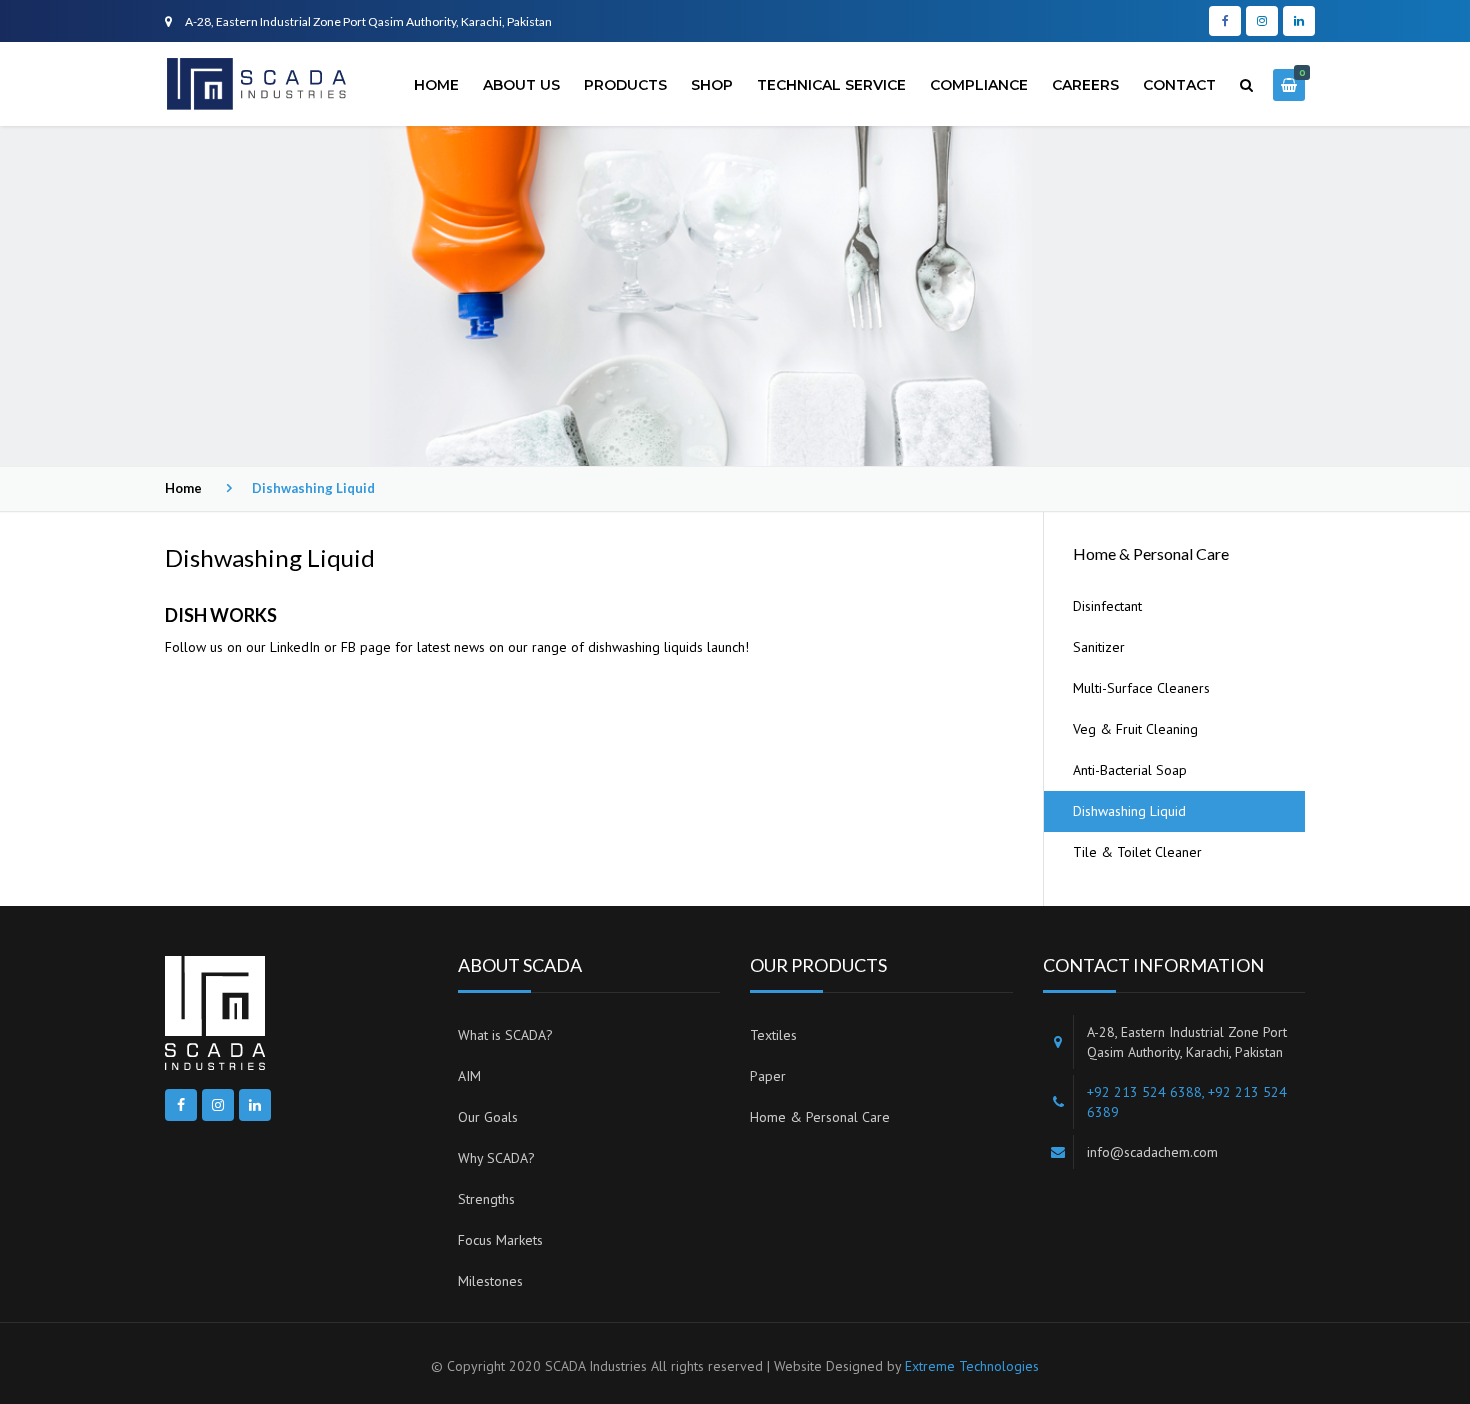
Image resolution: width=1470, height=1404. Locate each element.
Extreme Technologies (972, 1366)
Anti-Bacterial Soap (1130, 770)
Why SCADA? (496, 1158)
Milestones (490, 1281)
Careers (1085, 85)
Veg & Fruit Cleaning (1135, 729)
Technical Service (831, 85)
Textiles (773, 1035)
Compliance (979, 85)
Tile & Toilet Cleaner (1137, 852)
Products (625, 85)
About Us (521, 85)
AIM (469, 1076)
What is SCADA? (505, 1035)
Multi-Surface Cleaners (1141, 688)
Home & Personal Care (820, 1117)
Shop (712, 85)
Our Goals (488, 1117)
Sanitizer (1099, 647)
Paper (768, 1076)
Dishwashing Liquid (1129, 811)
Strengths (486, 1199)
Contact (1179, 85)
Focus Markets (500, 1240)
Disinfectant (1107, 606)
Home (436, 85)
